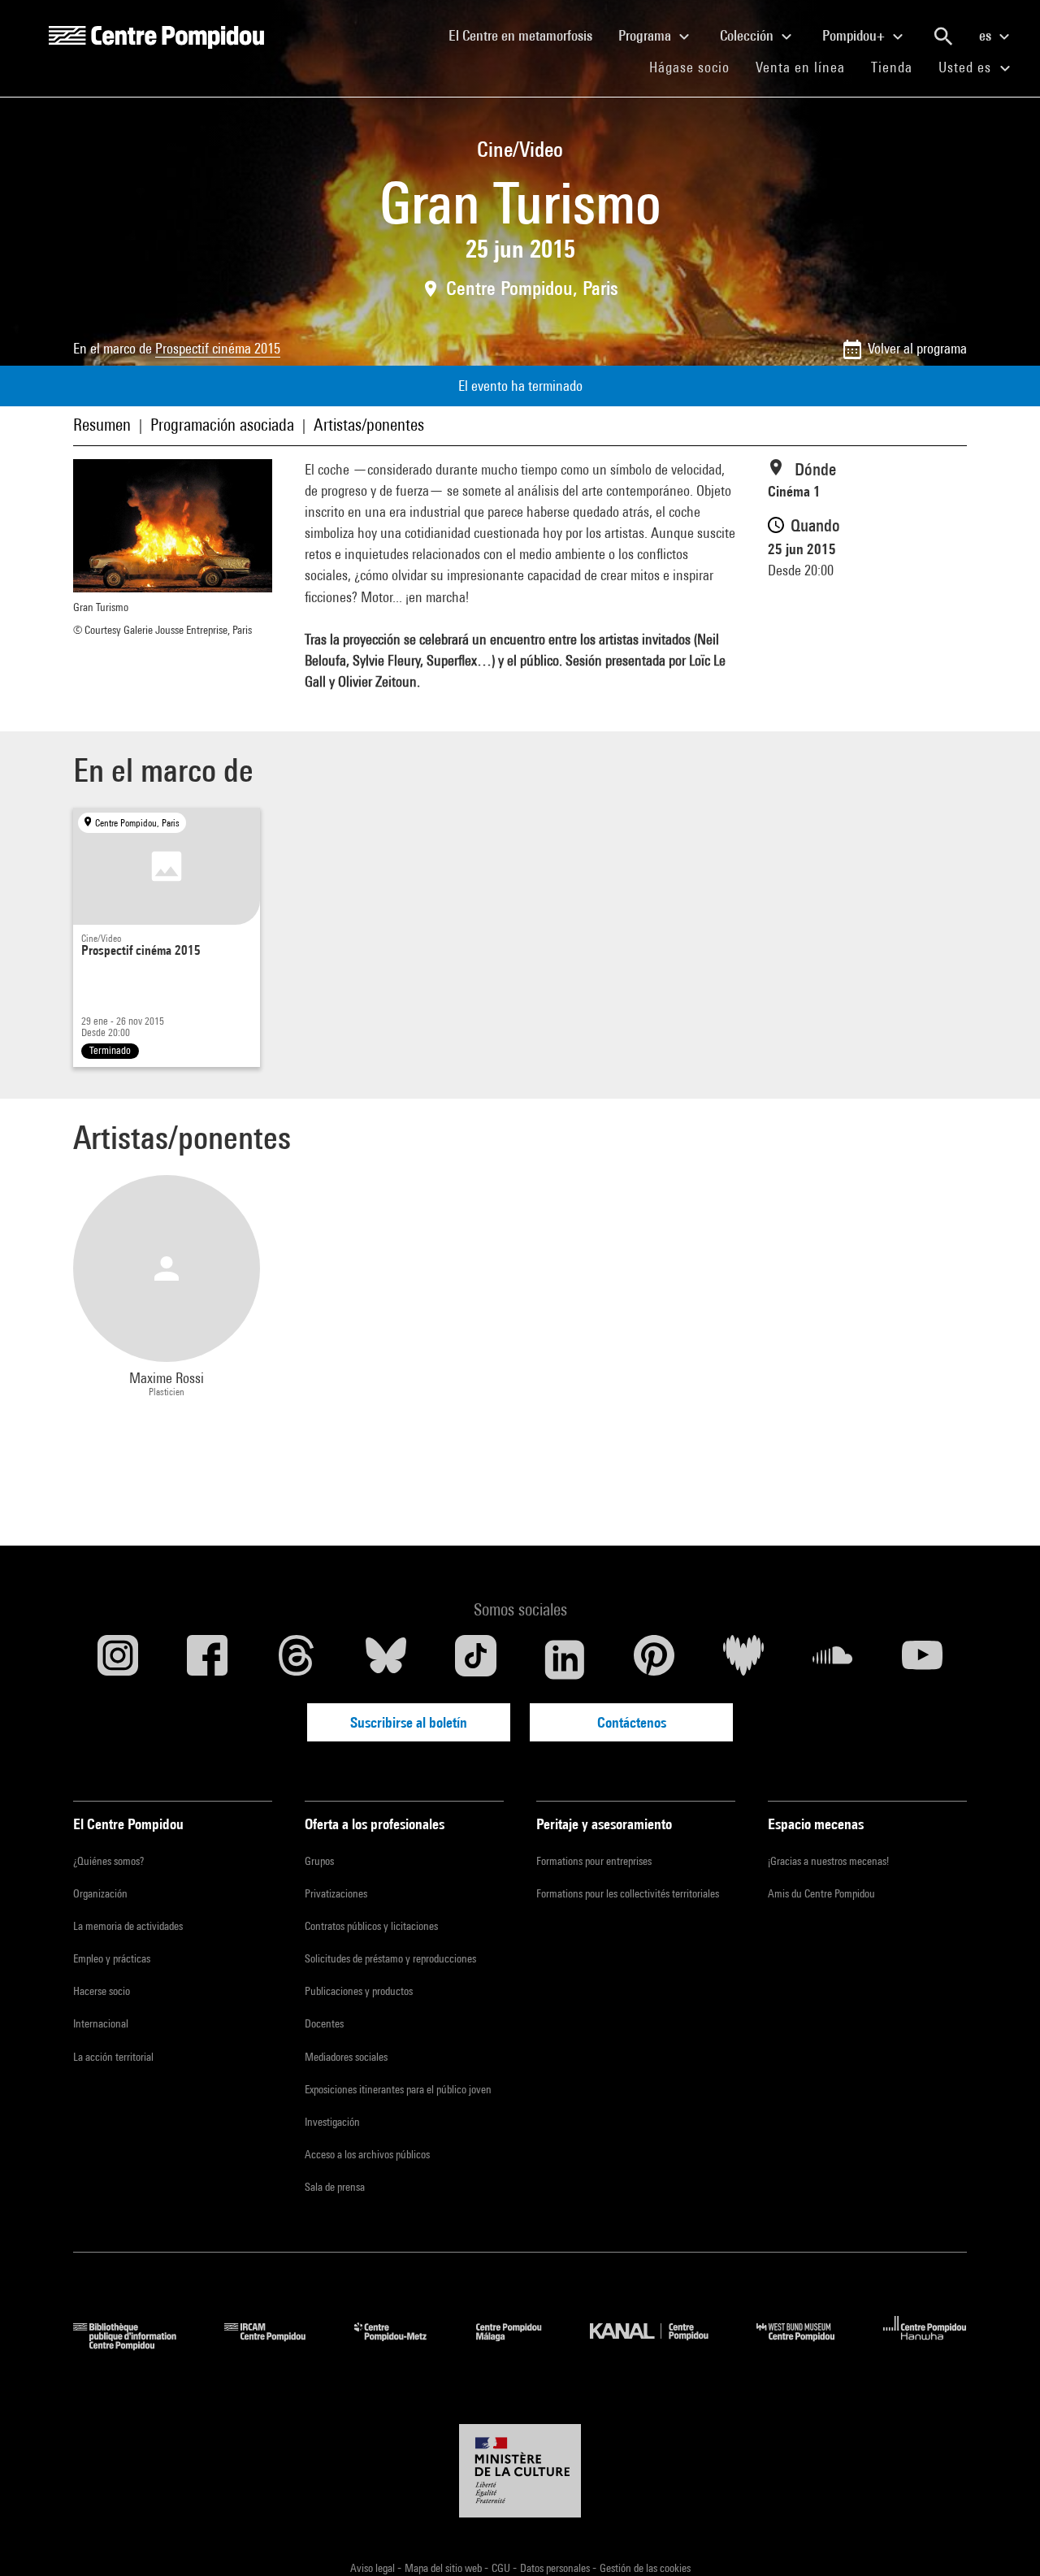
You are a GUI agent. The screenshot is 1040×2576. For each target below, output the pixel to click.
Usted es (967, 67)
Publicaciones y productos (359, 1991)
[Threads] (297, 1659)
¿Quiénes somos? (108, 1861)
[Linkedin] (565, 1659)
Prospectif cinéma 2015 (218, 348)
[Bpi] (136, 2345)
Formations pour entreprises (594, 1861)
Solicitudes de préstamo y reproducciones (390, 1958)
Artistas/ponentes (369, 425)
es (987, 35)
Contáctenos (632, 1722)
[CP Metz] (403, 2345)
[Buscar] (943, 37)
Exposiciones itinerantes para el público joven (398, 2089)
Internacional (101, 2023)
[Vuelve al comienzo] (1002, 2538)
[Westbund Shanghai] (808, 2345)
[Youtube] (922, 1659)
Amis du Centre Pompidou (821, 1893)
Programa (646, 35)
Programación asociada (222, 425)
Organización (100, 1893)
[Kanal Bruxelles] (661, 2345)
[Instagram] (118, 1659)
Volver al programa (917, 348)
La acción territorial (113, 2057)
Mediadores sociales (346, 2057)
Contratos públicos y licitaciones (371, 1926)
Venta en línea (800, 67)
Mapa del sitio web (444, 2568)
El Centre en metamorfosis (527, 35)
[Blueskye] (386, 1659)
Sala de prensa (335, 2187)
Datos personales (556, 2568)
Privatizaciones (336, 1893)
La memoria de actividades (128, 1926)
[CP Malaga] (521, 2345)
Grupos (319, 1861)
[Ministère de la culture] (520, 2471)
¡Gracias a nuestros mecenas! (828, 1861)
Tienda (898, 67)
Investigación (332, 2122)
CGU (502, 2568)
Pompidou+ (855, 35)
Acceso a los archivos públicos (367, 2154)
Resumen (102, 425)
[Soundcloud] (833, 1659)
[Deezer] (743, 1659)
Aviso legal (374, 2568)
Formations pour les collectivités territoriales (628, 1893)
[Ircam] (277, 2345)
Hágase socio (696, 67)
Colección (748, 35)
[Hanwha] (925, 2345)
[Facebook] (207, 1659)
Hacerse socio (102, 1991)
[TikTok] (475, 1659)
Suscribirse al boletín (409, 1722)
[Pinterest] (654, 1659)
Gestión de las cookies (645, 2568)
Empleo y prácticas (112, 1958)
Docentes (324, 2023)
